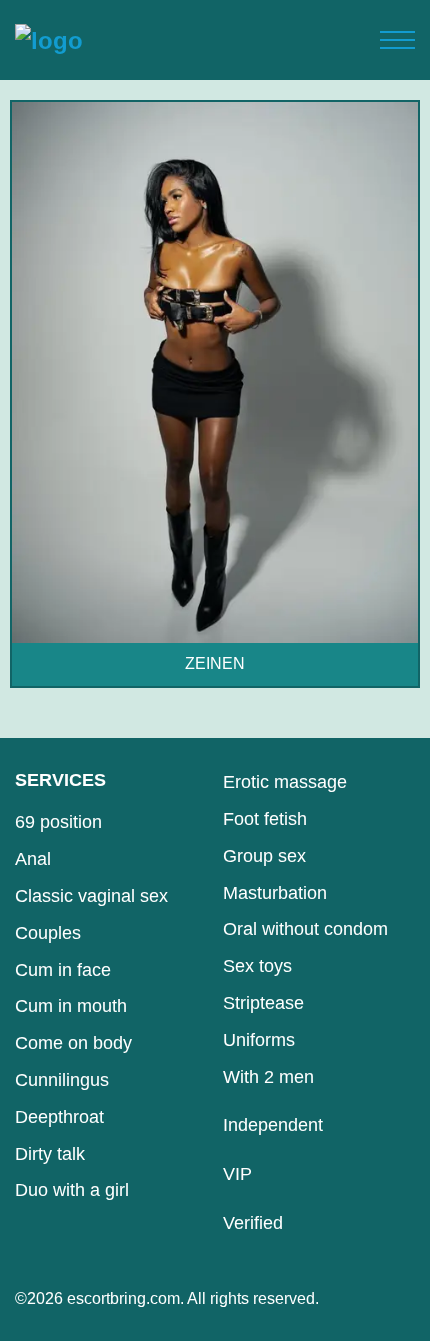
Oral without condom (305, 929)
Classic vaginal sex (91, 896)
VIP (237, 1174)
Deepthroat (59, 1117)
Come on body (73, 1043)
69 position (58, 822)
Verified (253, 1223)
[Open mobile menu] (397, 40)
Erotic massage (285, 782)
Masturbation (275, 893)
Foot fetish (265, 819)
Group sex (264, 856)
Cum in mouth (71, 1006)
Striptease (263, 1003)
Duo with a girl (72, 1190)
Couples (48, 933)
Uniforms (259, 1040)
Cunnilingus (62, 1080)
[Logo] (49, 40)
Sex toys (257, 966)
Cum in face (63, 970)
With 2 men (268, 1077)
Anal (33, 859)
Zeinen (215, 663)
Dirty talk (50, 1154)
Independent (273, 1125)
